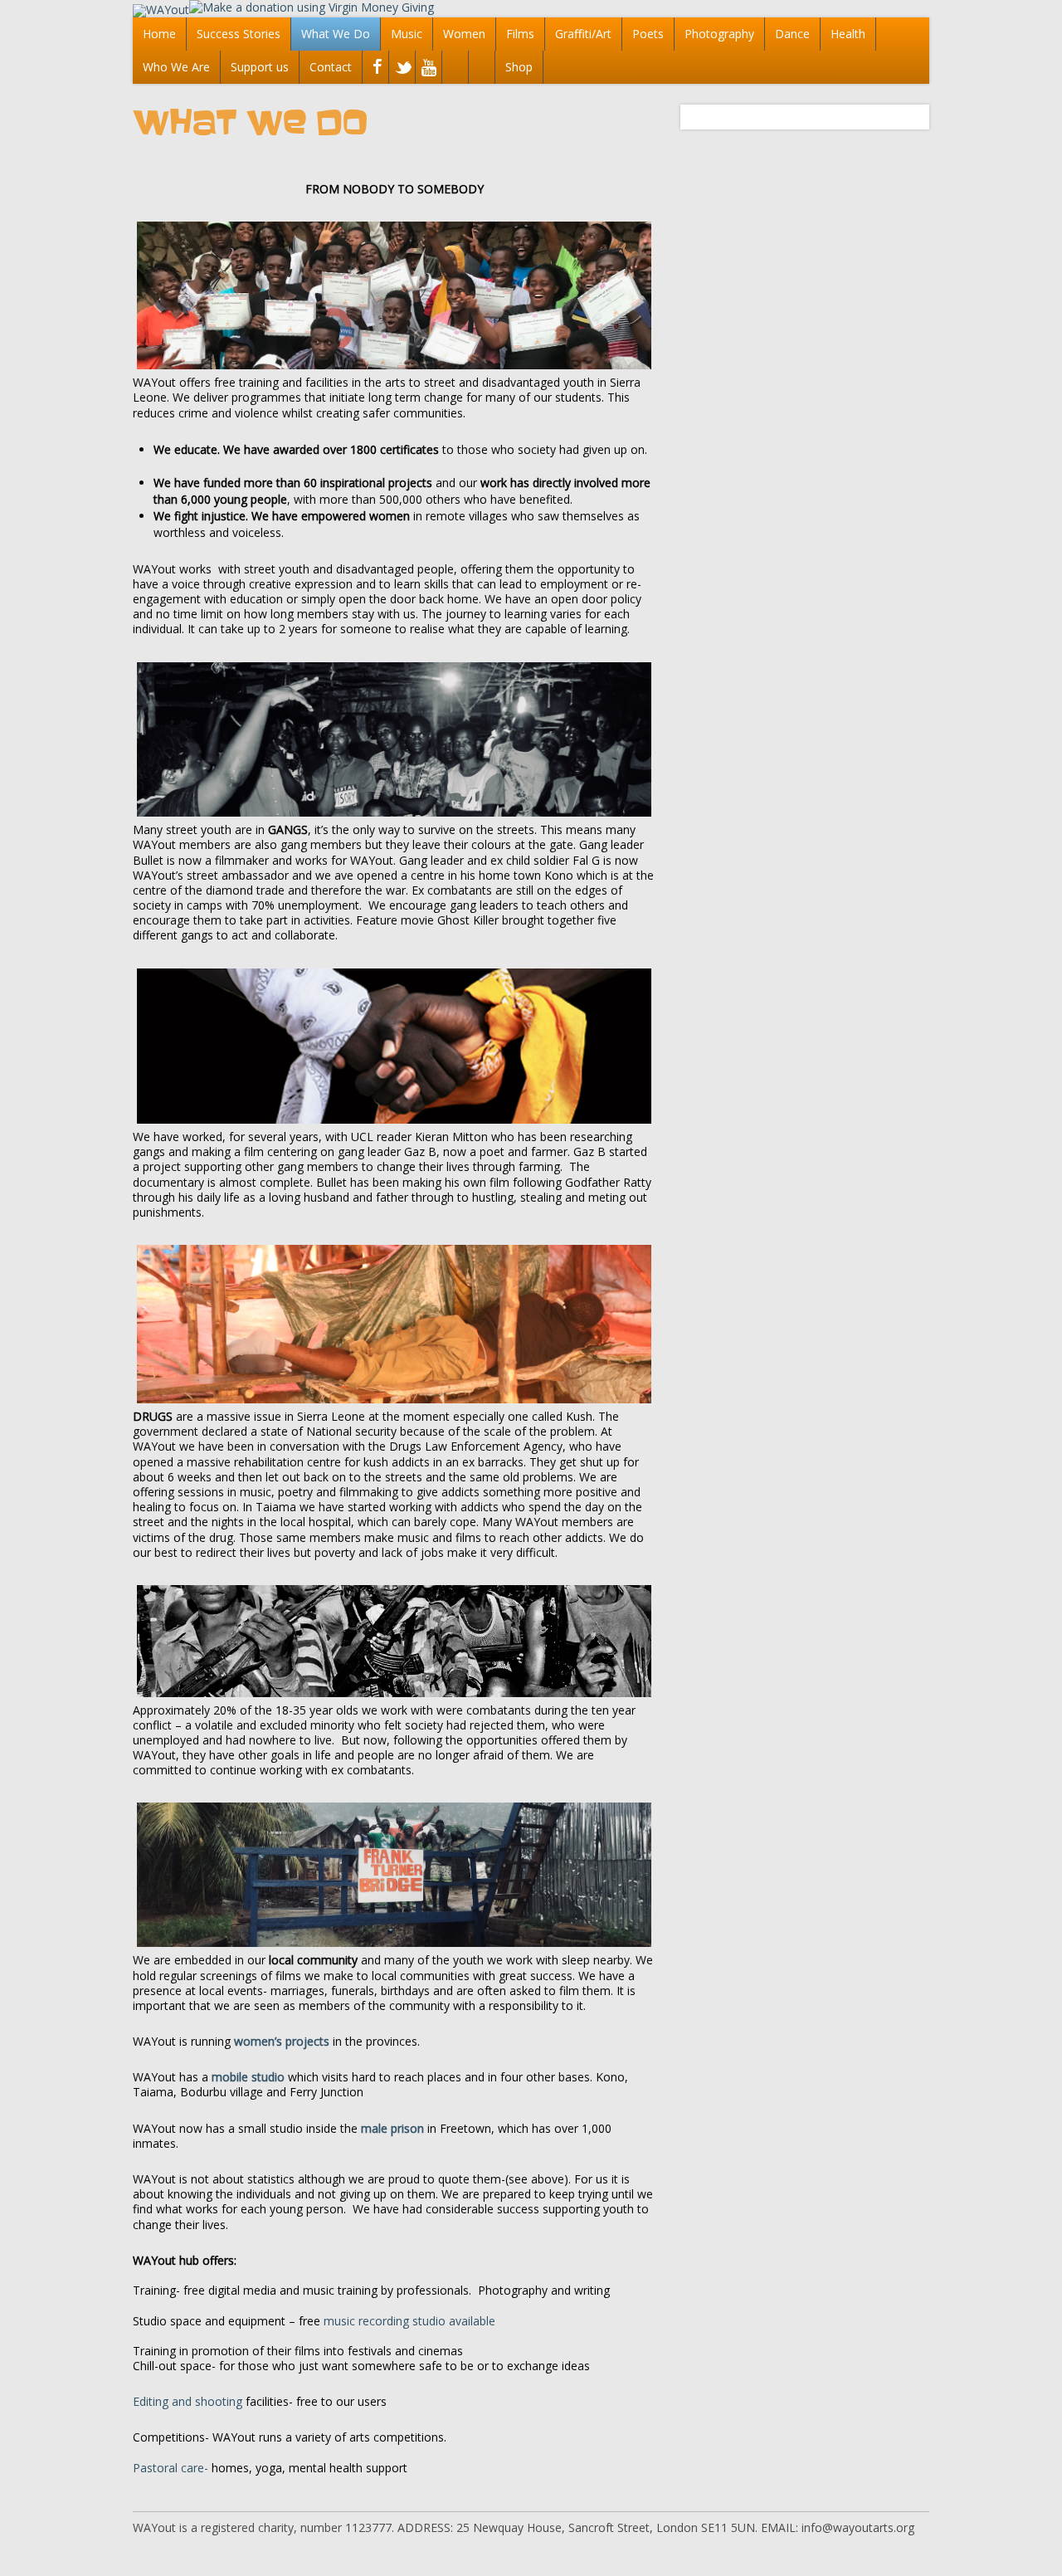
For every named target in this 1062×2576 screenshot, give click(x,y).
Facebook (374, 69)
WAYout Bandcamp (480, 69)
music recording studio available (409, 2321)
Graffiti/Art (583, 34)
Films (520, 34)
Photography (719, 34)
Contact (331, 67)
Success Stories (239, 34)
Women (464, 34)
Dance (792, 34)
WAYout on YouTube (427, 69)
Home (159, 34)
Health (848, 34)
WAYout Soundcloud (453, 69)
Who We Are (176, 67)
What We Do (336, 34)
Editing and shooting (188, 2401)
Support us (260, 67)
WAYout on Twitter (400, 69)
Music (407, 34)
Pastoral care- (171, 2468)
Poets (648, 34)
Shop (519, 67)
